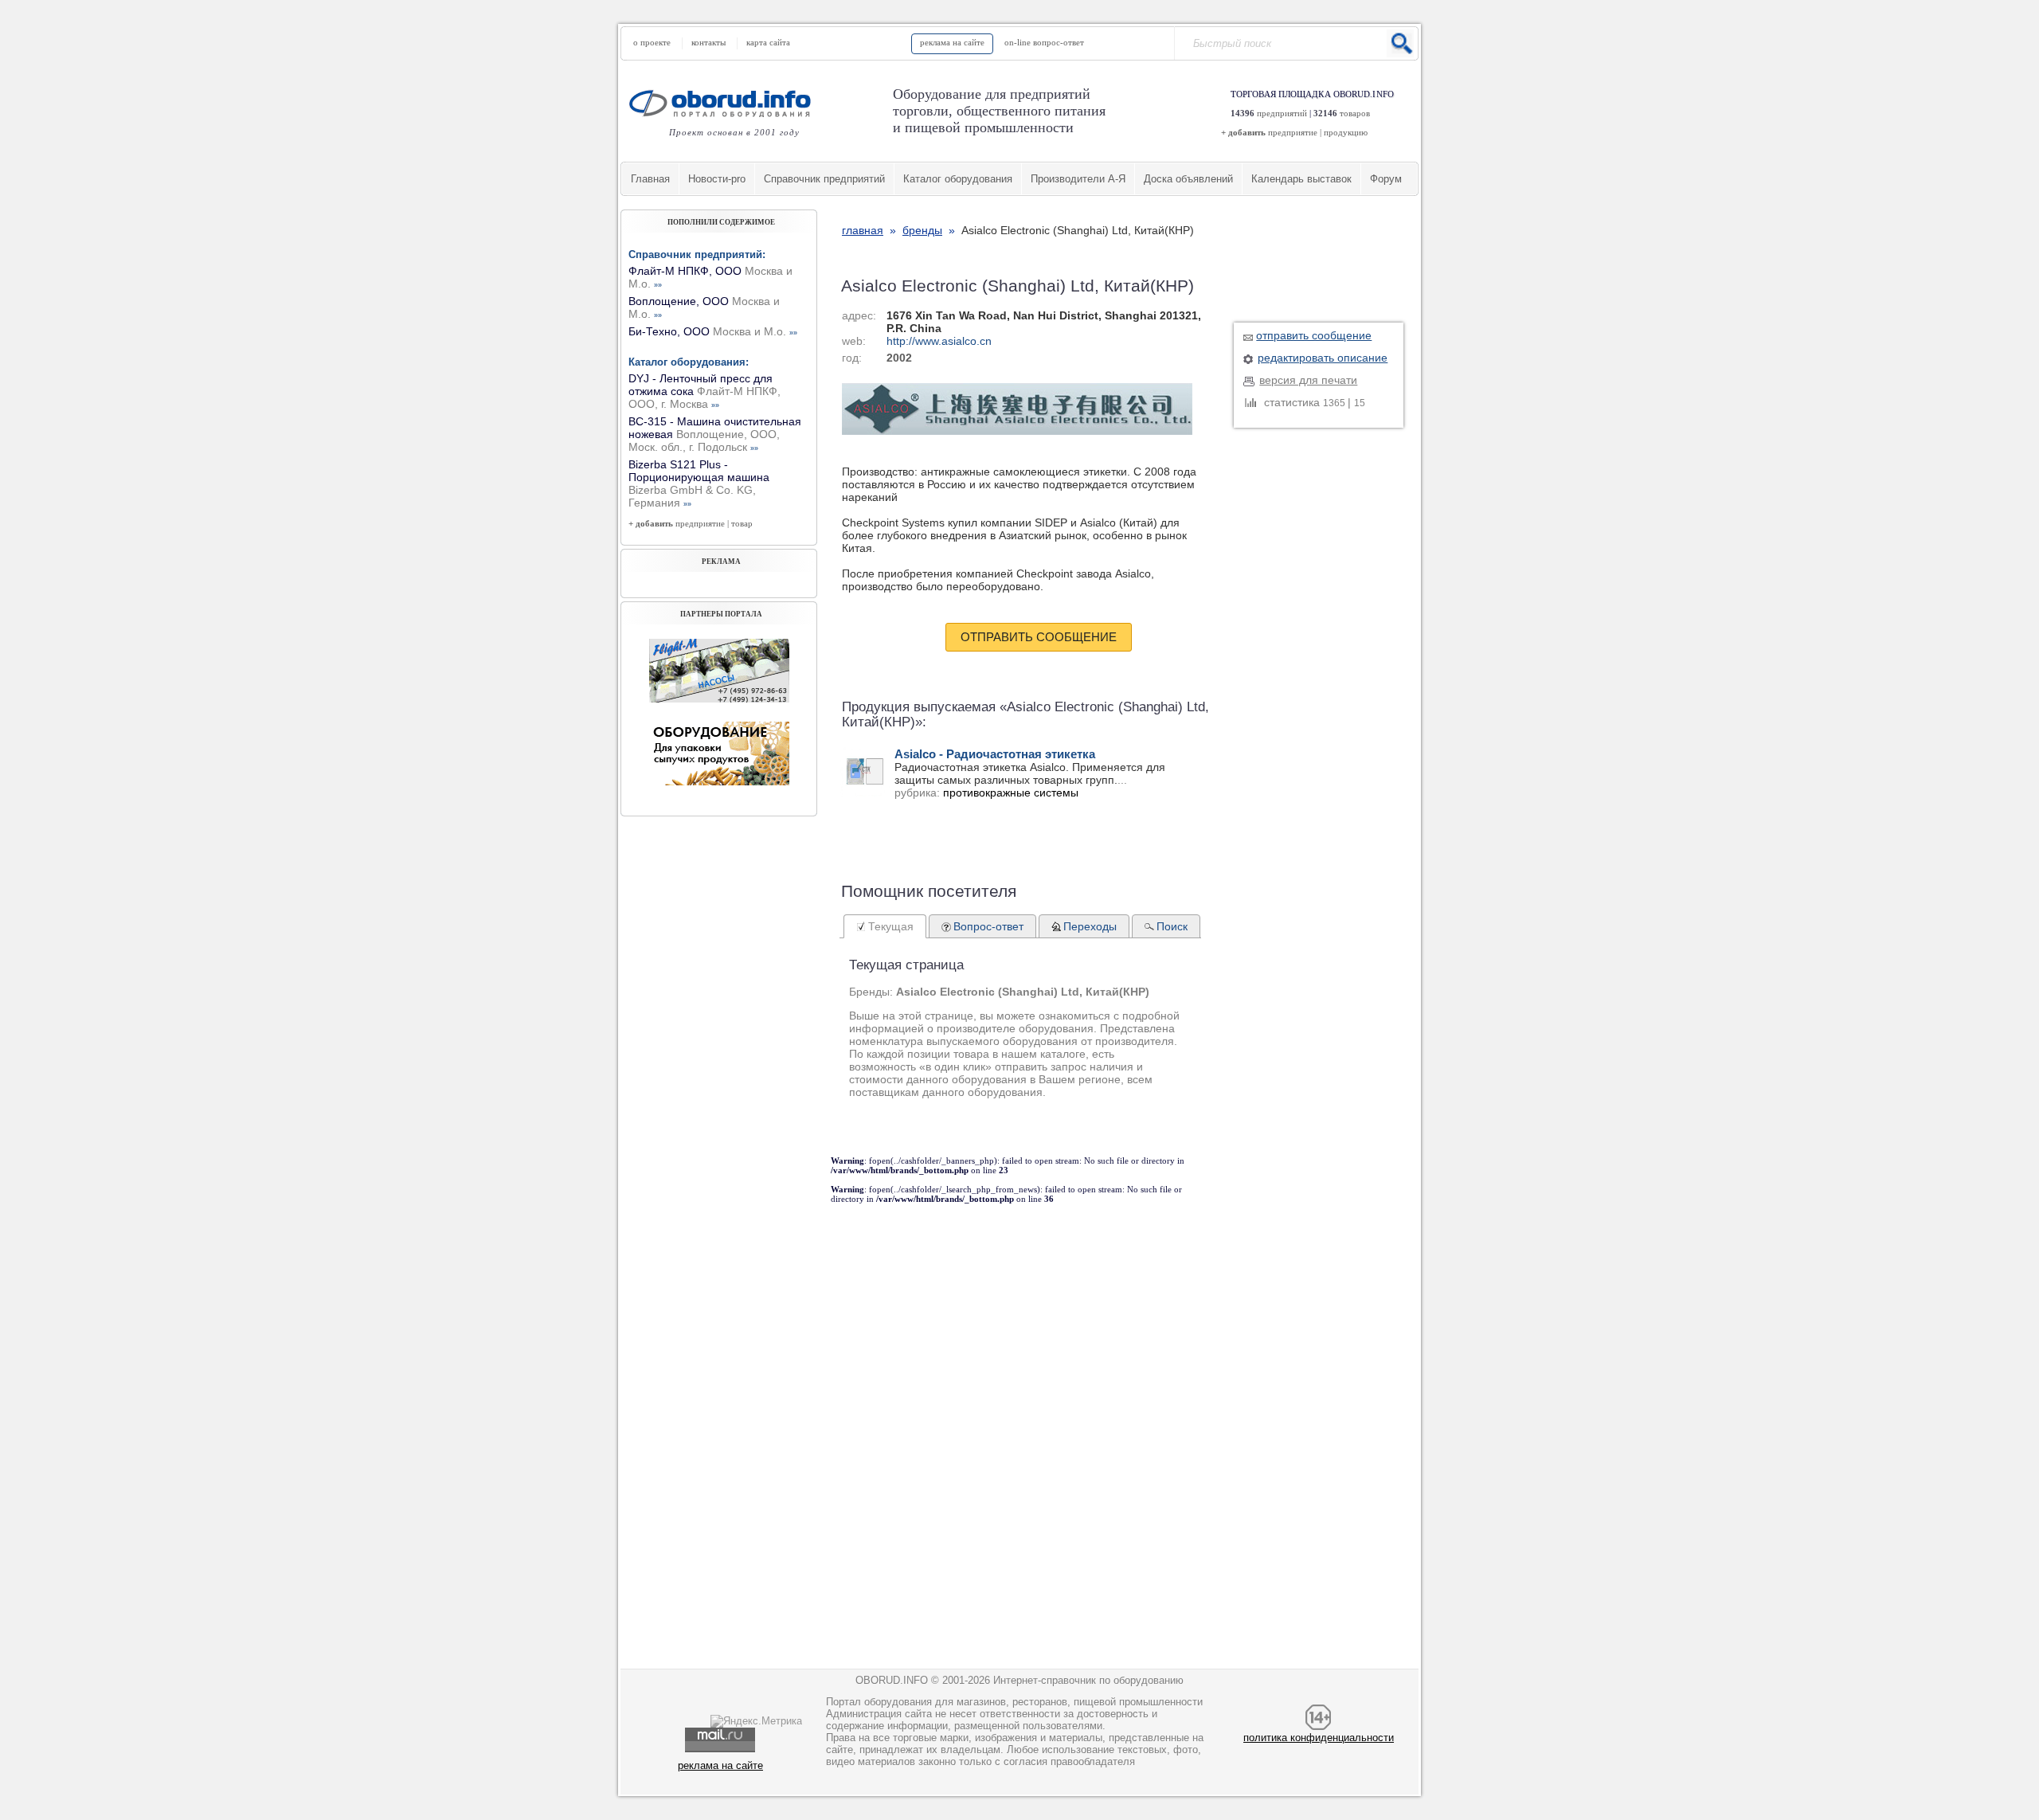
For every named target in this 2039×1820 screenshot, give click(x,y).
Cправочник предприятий (824, 179)
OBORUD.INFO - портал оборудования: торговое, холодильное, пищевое (725, 103)
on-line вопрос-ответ (1044, 42)
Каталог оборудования (958, 179)
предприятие (1293, 132)
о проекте (652, 42)
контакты (708, 42)
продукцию (1346, 132)
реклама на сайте (952, 42)
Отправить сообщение (1039, 637)
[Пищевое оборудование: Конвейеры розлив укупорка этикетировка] (719, 699)
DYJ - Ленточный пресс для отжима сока (704, 391)
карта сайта (768, 42)
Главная (650, 179)
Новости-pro (717, 179)
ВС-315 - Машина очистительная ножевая (715, 434)
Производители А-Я (1078, 179)
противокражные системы (1011, 793)
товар (742, 523)
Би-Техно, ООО (713, 331)
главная (863, 230)
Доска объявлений (1188, 179)
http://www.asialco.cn (939, 341)
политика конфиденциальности (1319, 1738)
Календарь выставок (1301, 179)
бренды (922, 230)
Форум (1386, 179)
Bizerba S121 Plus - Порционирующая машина (699, 483)
